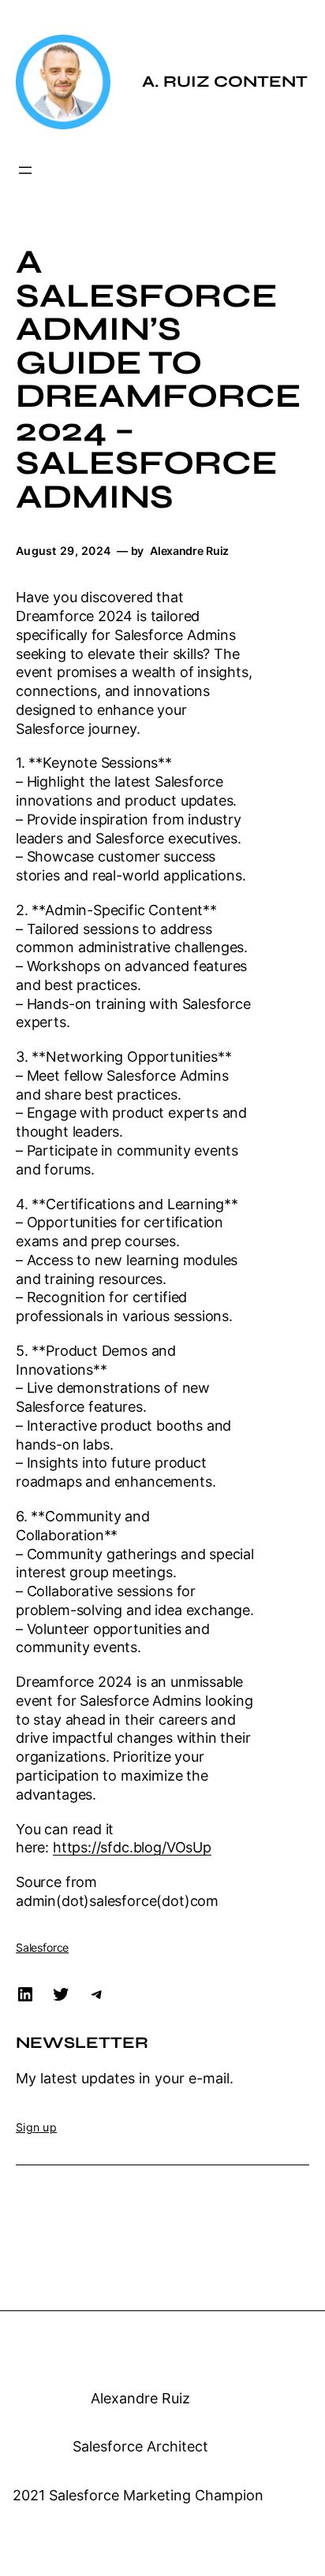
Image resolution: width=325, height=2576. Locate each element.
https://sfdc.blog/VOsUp (132, 1847)
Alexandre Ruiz (140, 2398)
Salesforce (42, 1947)
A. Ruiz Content (225, 82)
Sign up (36, 2127)
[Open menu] (25, 170)
